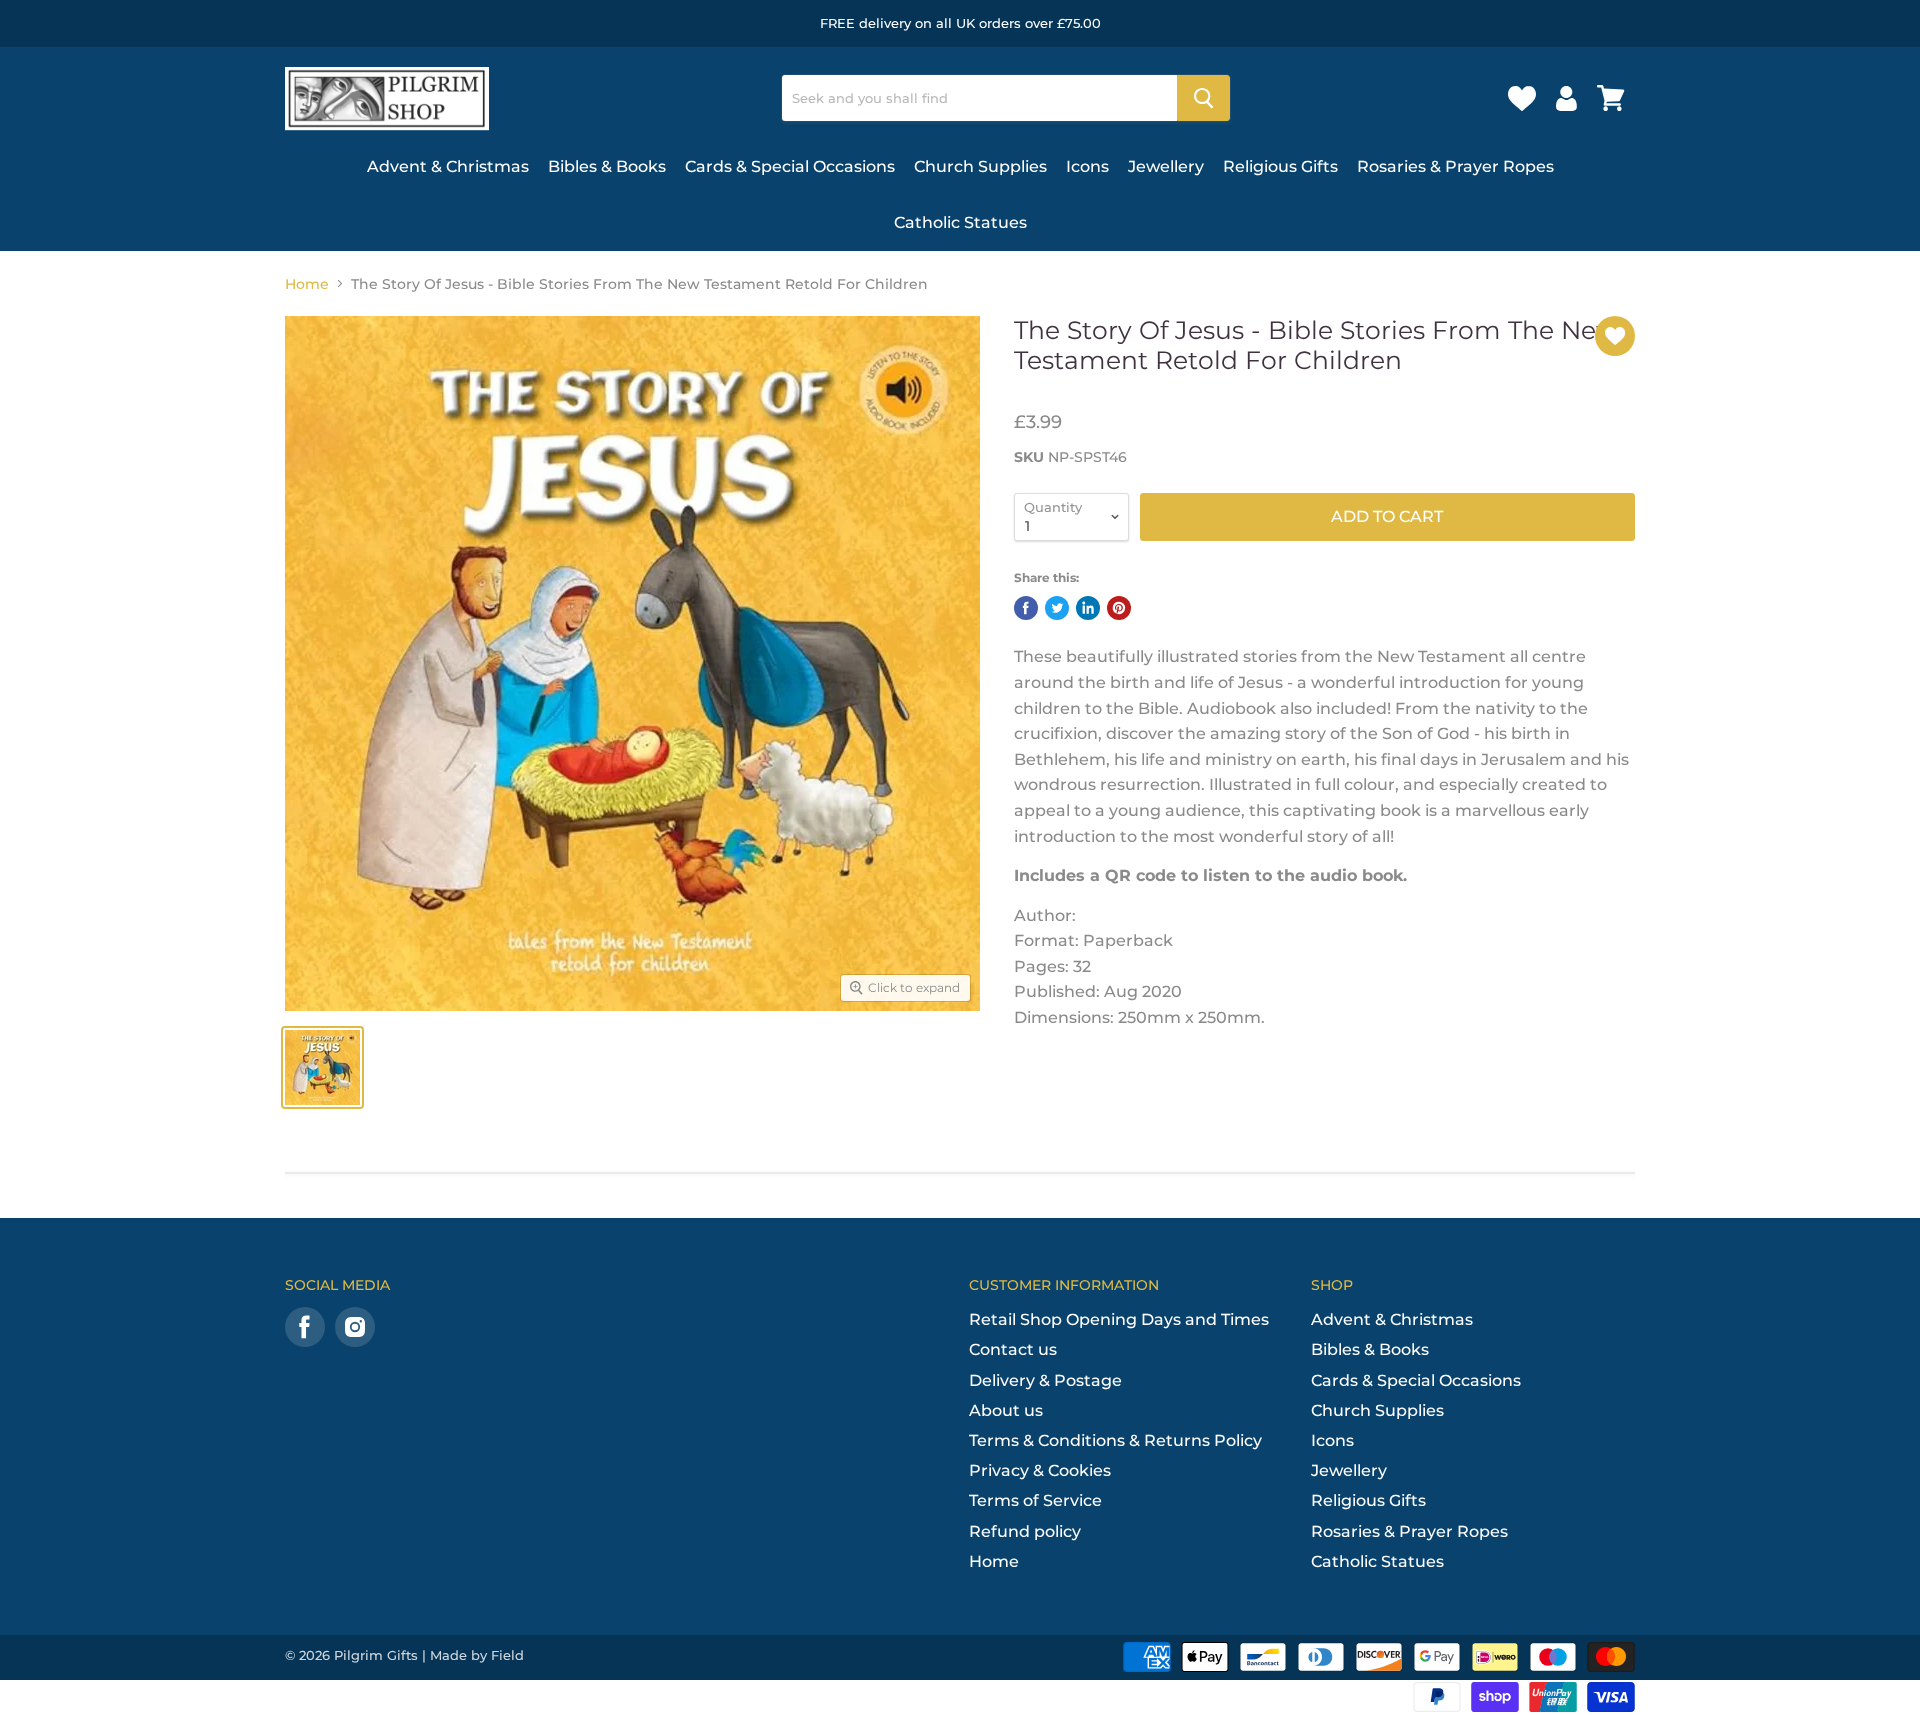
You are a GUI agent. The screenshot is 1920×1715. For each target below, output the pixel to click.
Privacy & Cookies (1040, 1470)
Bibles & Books (607, 166)
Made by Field (477, 1655)
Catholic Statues (960, 222)
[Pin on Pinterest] (1119, 608)
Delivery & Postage (1045, 1380)
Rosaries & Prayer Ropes (1455, 166)
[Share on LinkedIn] (1088, 608)
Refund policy (1025, 1531)
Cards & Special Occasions (790, 166)
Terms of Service (1035, 1500)
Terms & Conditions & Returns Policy (1115, 1440)
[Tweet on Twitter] (1057, 608)
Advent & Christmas (448, 166)
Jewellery (1166, 166)
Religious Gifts (1280, 166)
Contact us (1013, 1349)
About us (1006, 1410)
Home (307, 284)
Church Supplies (980, 166)
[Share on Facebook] (1026, 608)
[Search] (1203, 98)
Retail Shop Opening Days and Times (1119, 1319)
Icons (1087, 166)
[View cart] (1611, 98)
